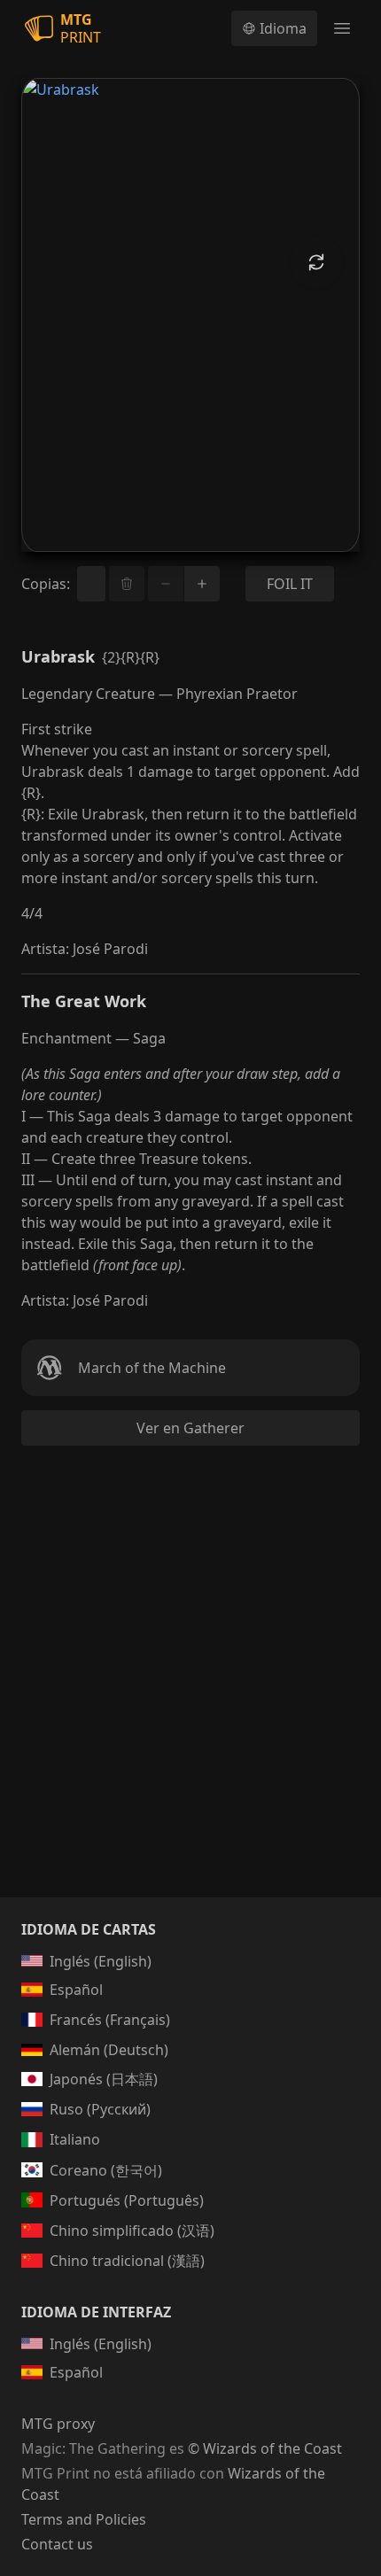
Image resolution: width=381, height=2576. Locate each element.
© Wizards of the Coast (265, 2448)
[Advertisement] (190, 1693)
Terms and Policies (84, 2519)
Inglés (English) (101, 1961)
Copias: (46, 584)
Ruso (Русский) (100, 2109)
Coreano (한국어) (106, 2170)
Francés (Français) (110, 2020)
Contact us (57, 2544)
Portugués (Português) (127, 2200)
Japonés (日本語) (104, 2079)
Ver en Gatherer (190, 1428)
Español (76, 1990)
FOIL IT (290, 584)
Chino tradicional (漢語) (127, 2261)
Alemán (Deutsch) (109, 2050)
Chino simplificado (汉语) (132, 2231)
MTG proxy (58, 2424)
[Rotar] (316, 262)
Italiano (75, 2139)
